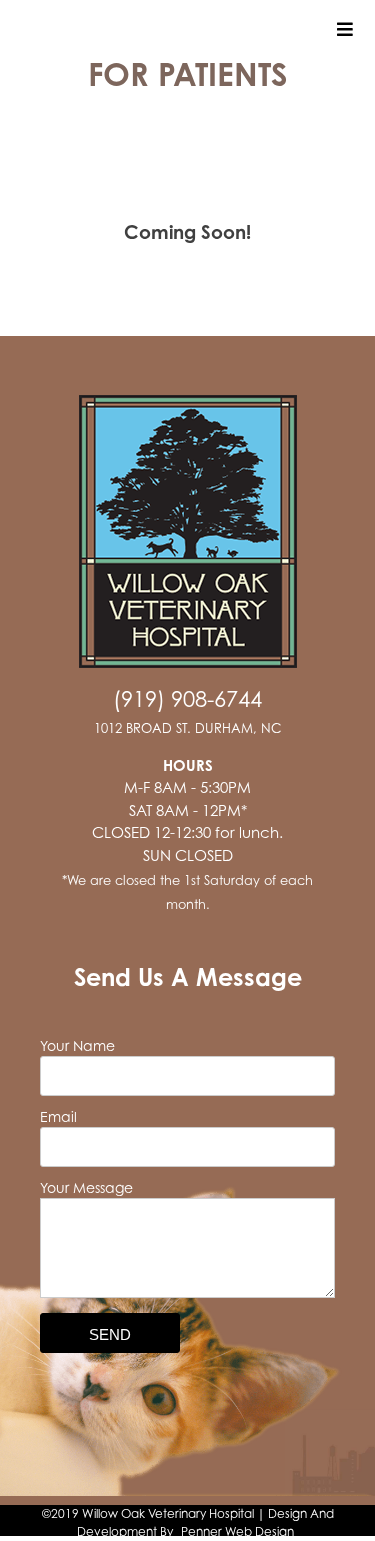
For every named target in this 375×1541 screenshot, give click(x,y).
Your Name (77, 1045)
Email (58, 1116)
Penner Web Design (237, 1531)
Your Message (86, 1187)
